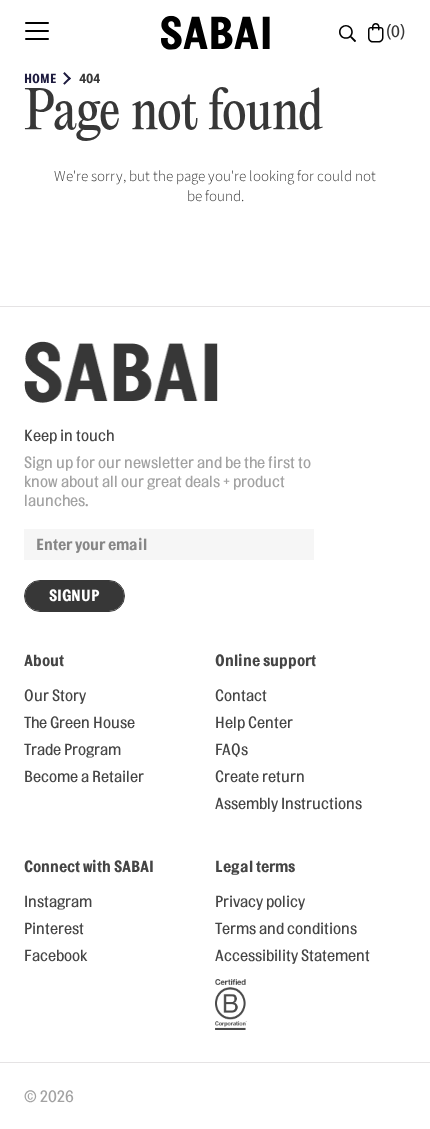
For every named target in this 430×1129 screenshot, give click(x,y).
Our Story (55, 696)
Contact (241, 696)
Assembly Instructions (288, 804)
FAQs (231, 750)
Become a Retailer (84, 777)
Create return (260, 777)
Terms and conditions (286, 929)
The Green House (79, 723)
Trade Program (72, 750)
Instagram (58, 902)
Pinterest (54, 929)
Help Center (254, 723)
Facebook (55, 956)
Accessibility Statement (292, 956)
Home (40, 78)
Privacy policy (260, 902)
